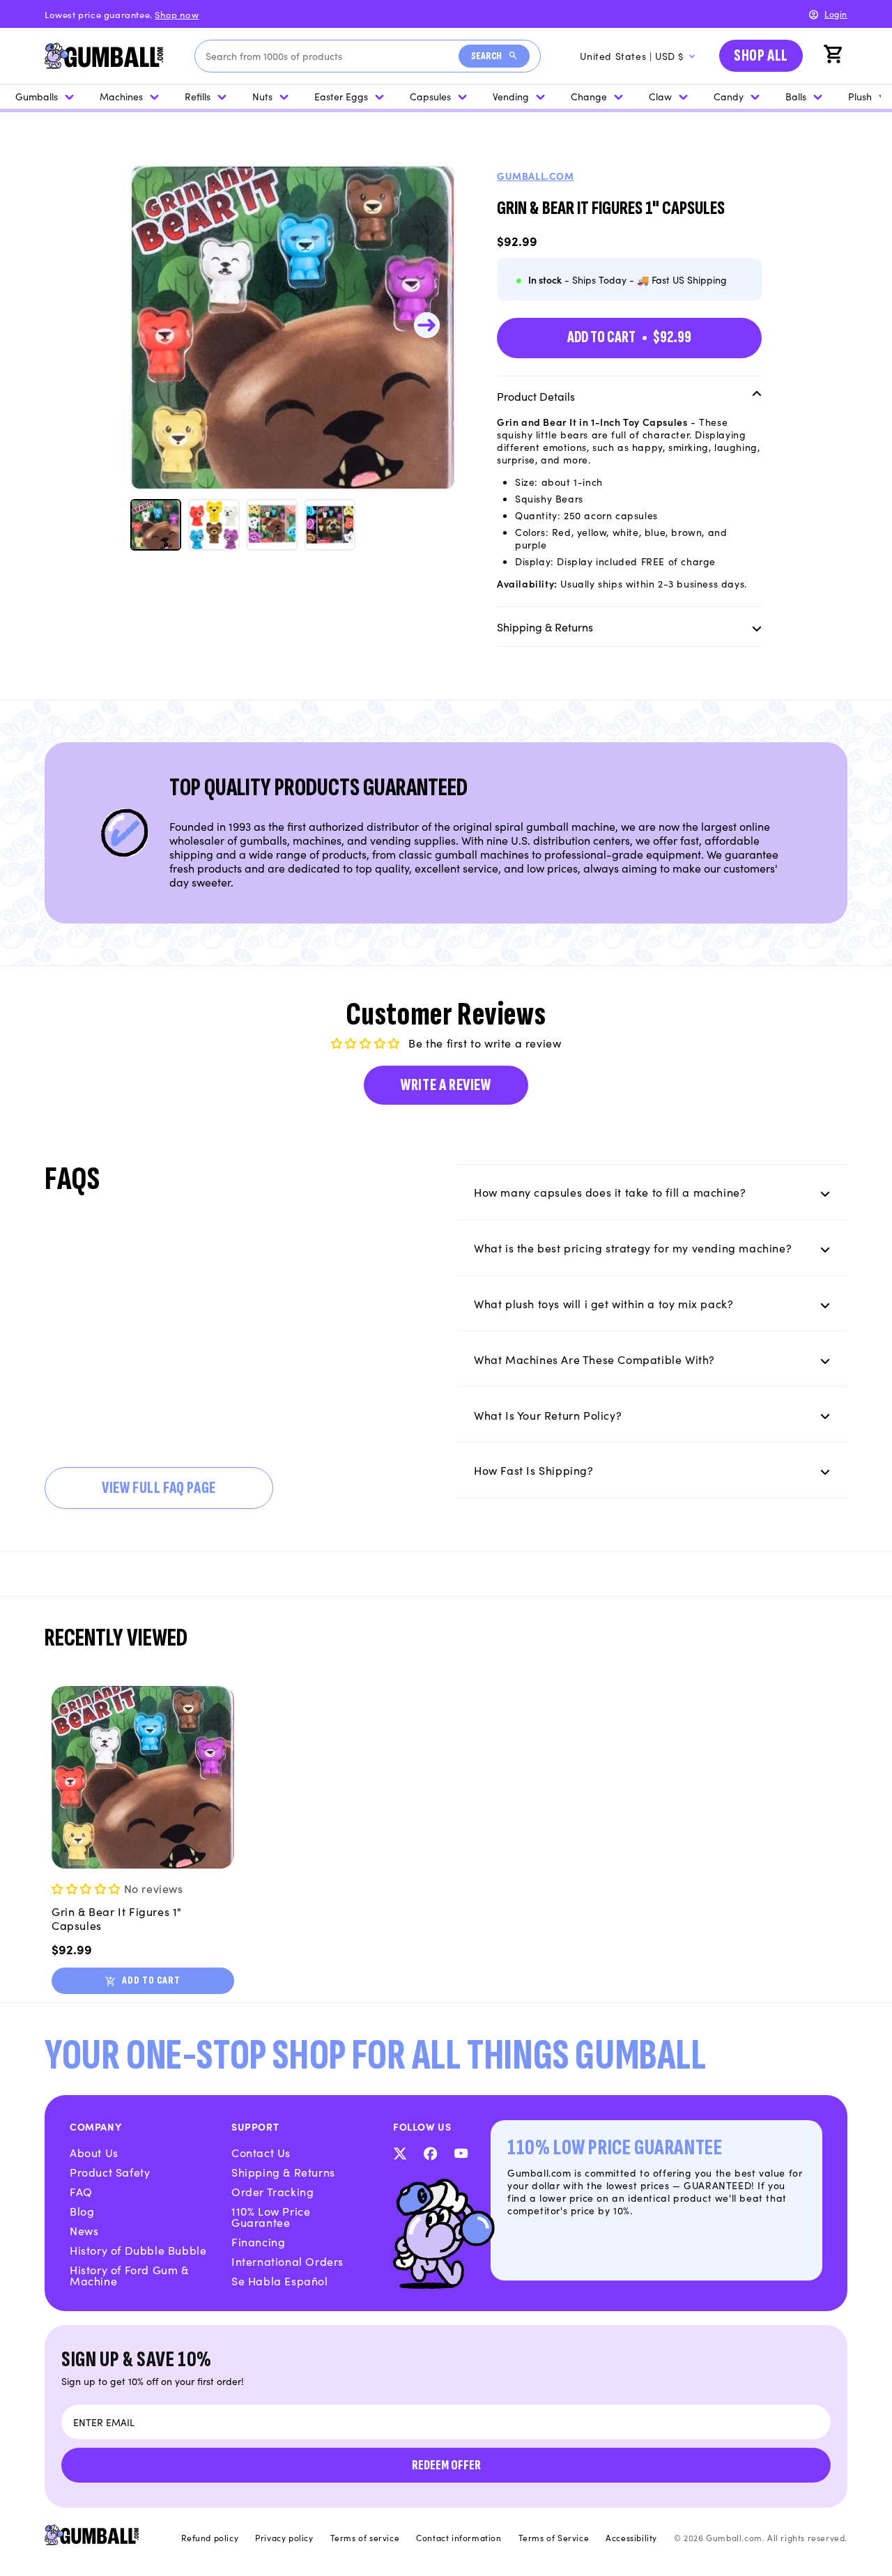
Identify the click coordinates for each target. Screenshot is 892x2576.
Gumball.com (536, 176)
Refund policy (210, 2538)
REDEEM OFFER (446, 2465)
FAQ (81, 2191)
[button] (835, 56)
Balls (796, 96)
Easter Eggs (341, 96)
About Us (94, 2152)
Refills (198, 96)
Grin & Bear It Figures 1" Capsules (117, 1918)
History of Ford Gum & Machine (129, 2275)
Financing (258, 2241)
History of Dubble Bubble (138, 2250)
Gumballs (37, 96)
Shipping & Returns (283, 2172)
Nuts (262, 96)
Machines (121, 96)
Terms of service (365, 2538)
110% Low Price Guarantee (271, 2216)
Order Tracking (272, 2191)
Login (836, 14)
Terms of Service (554, 2538)
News (84, 2230)
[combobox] (332, 56)
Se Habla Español (280, 2280)
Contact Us (261, 2152)
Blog (82, 2211)
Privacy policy (284, 2538)
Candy (729, 96)
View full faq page (159, 1488)
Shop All (761, 55)
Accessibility (631, 2538)
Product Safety (110, 2172)
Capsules (430, 96)
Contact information (459, 2538)
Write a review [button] (446, 1085)
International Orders (287, 2261)
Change (589, 96)
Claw (660, 96)
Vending (511, 96)
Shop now (177, 14)
